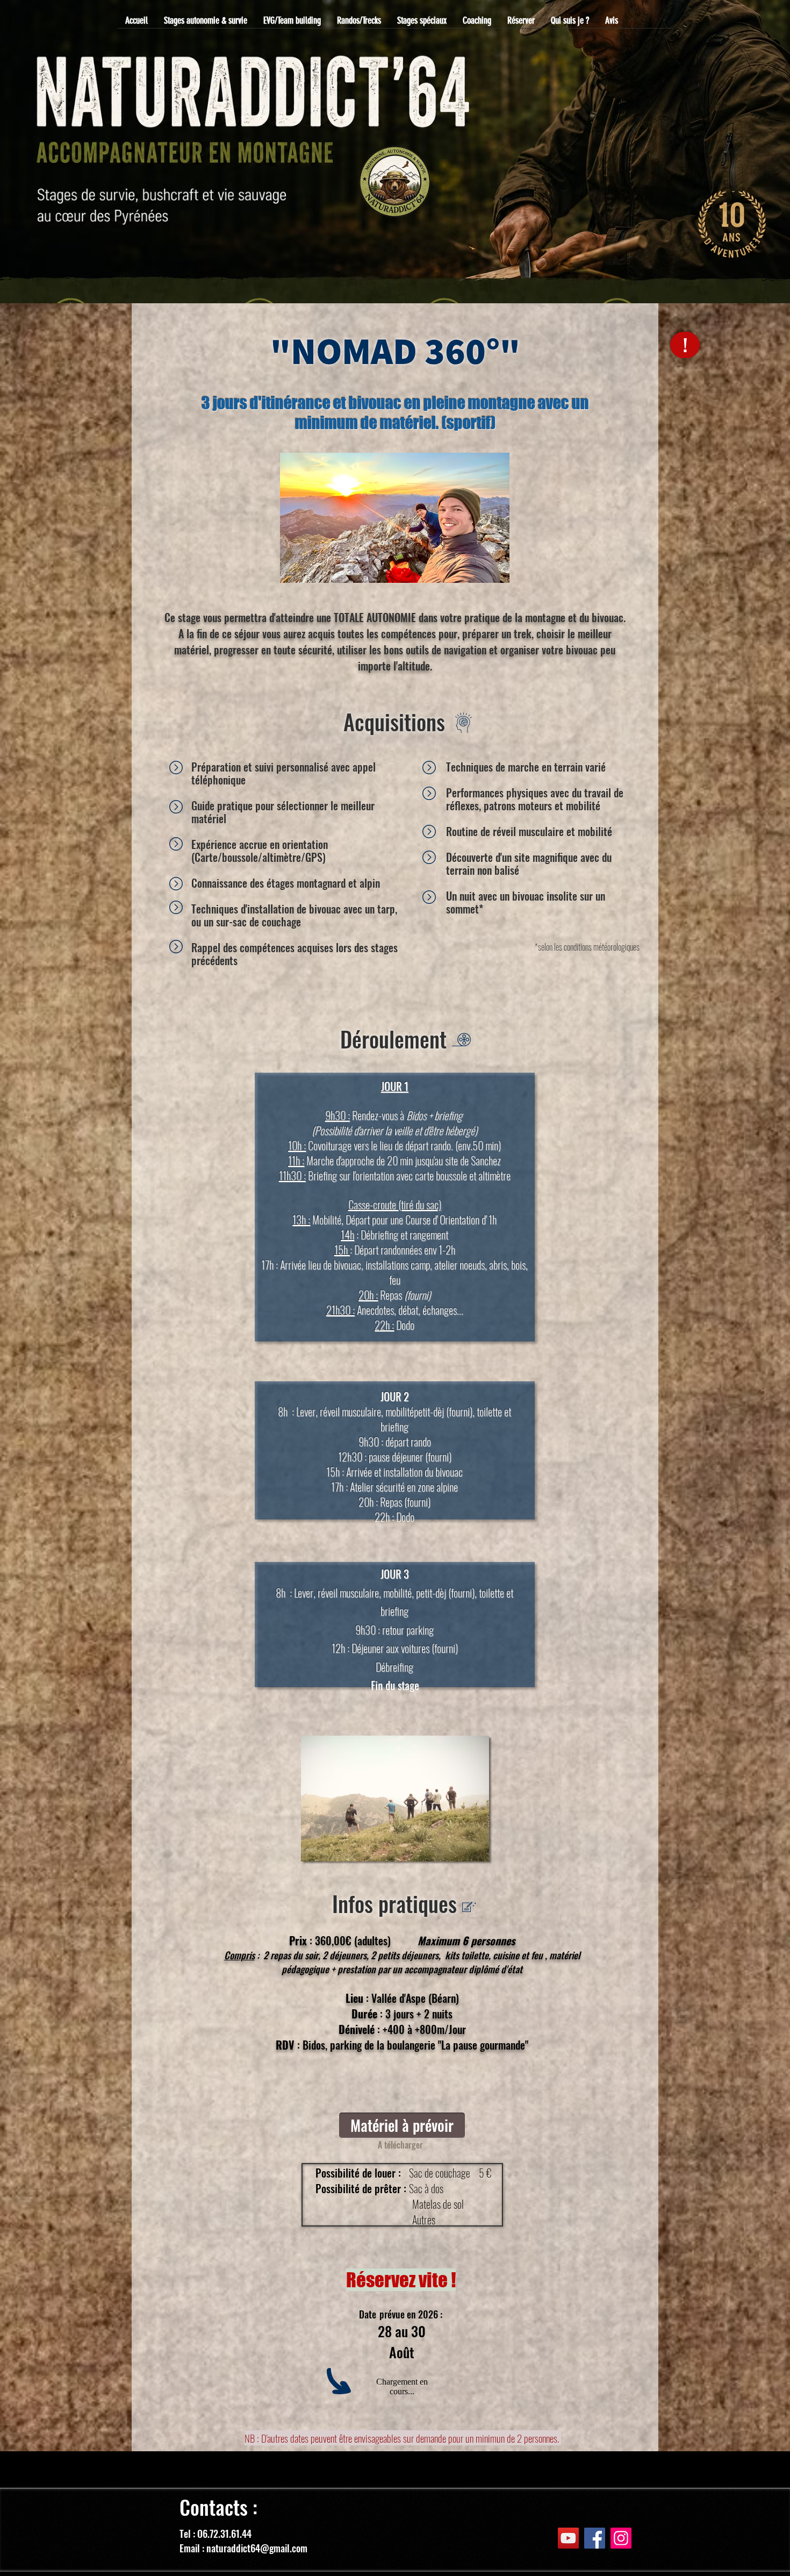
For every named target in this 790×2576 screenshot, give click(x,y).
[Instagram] (621, 2538)
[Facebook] (595, 2538)
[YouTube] (568, 2538)
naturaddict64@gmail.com (257, 2548)
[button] (359, 24)
